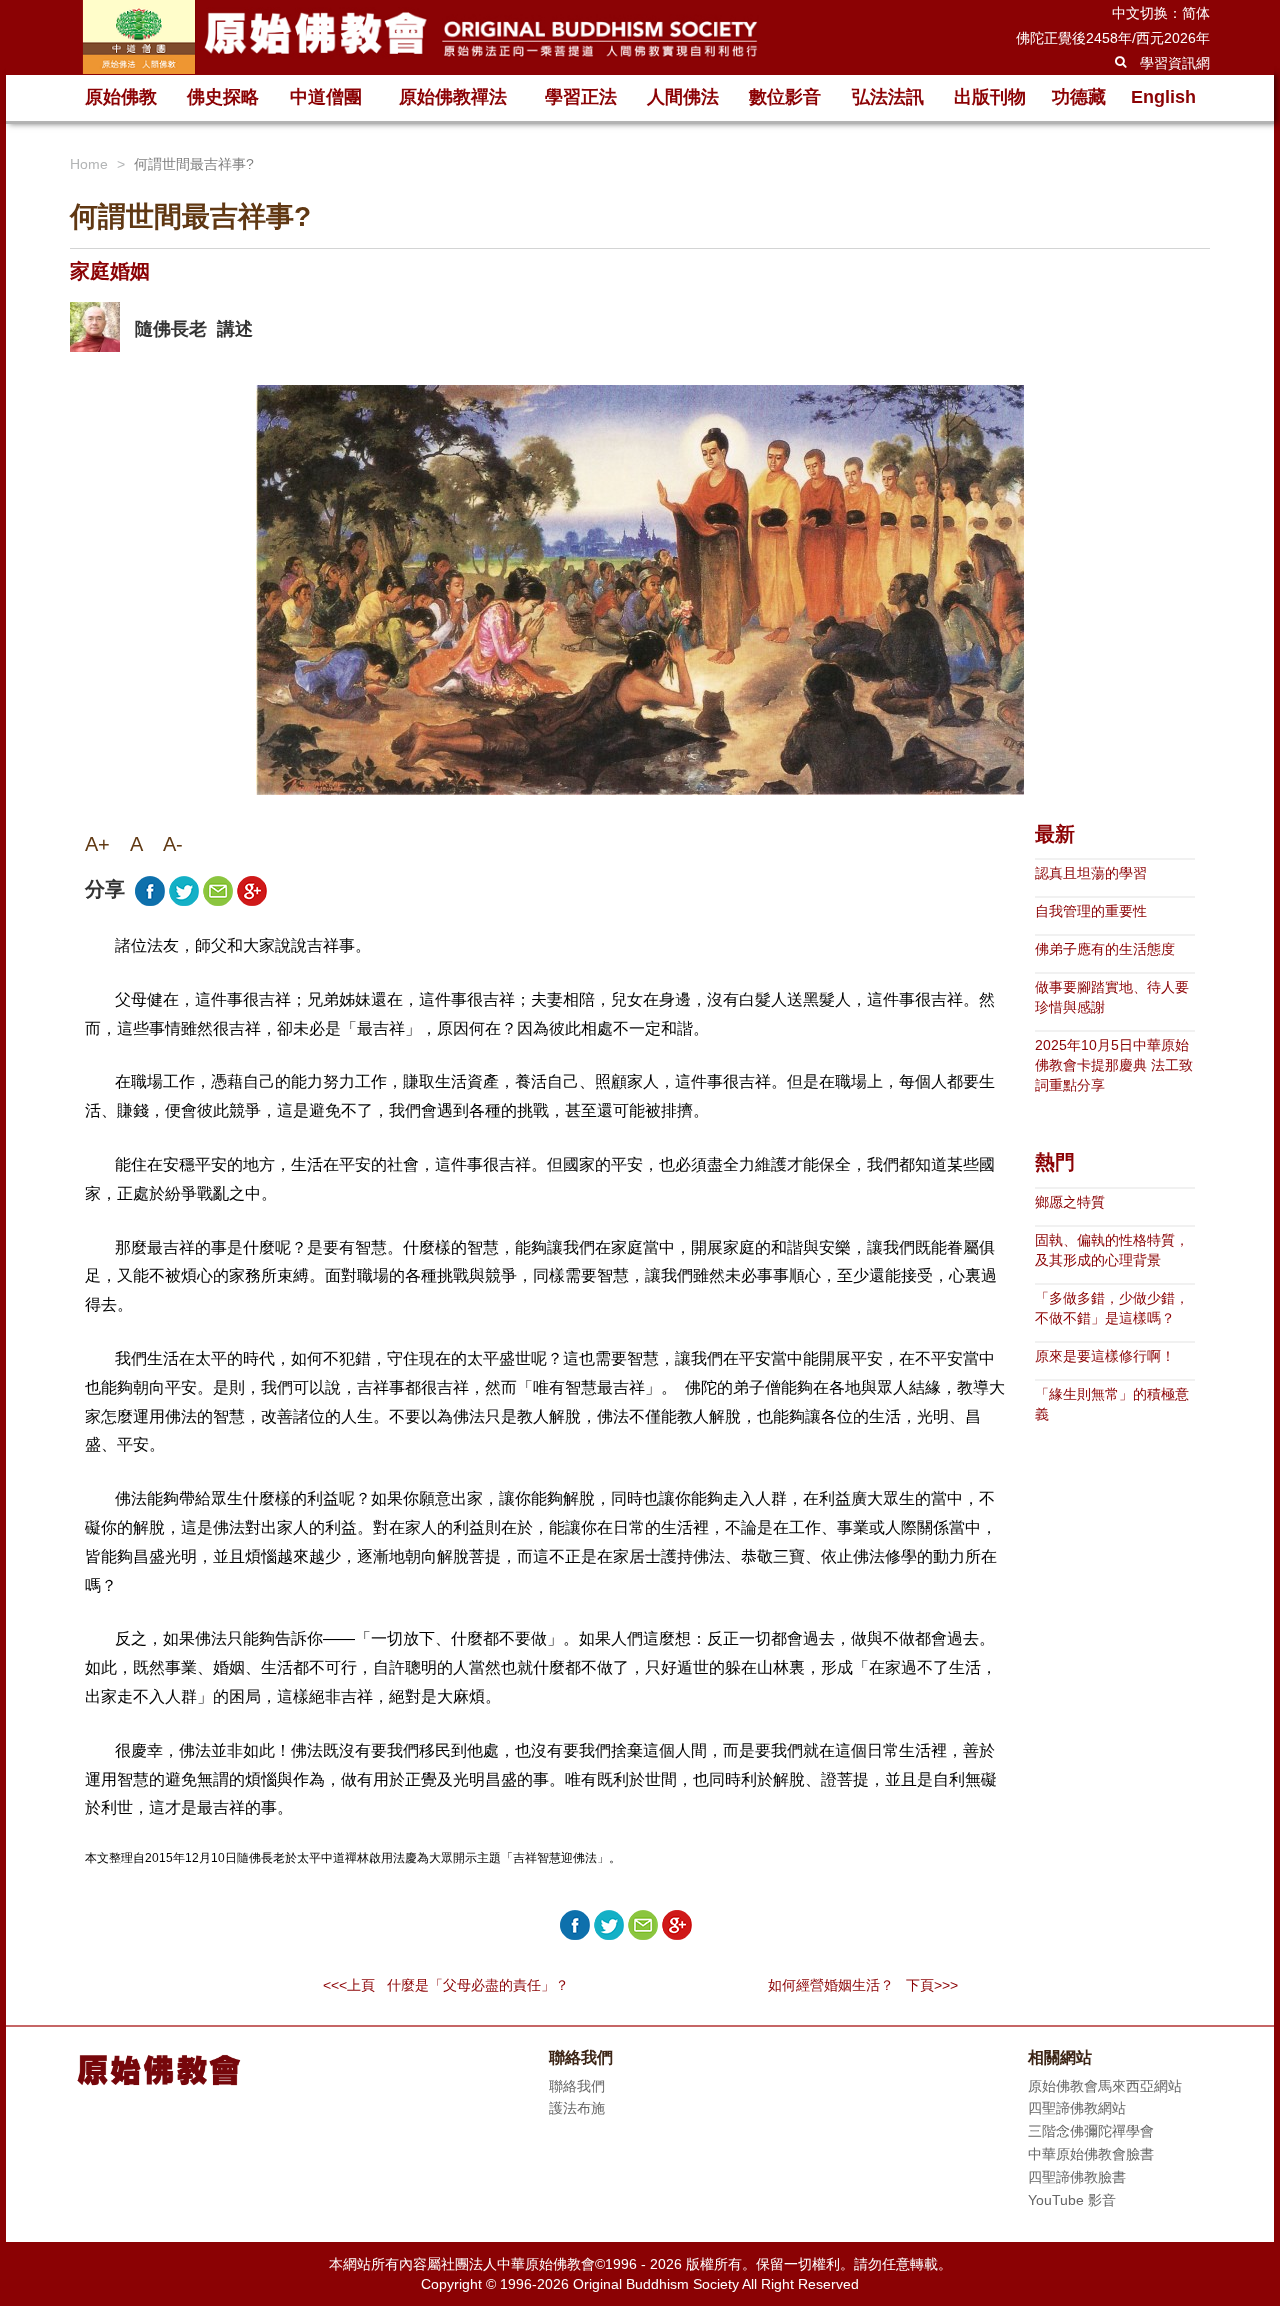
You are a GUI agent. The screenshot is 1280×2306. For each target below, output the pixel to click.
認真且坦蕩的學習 (1091, 873)
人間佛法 (683, 97)
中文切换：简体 (1161, 13)
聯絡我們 (577, 2086)
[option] (95, 327)
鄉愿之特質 (1070, 1202)
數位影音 (785, 97)
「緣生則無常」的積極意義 (1112, 1404)
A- (173, 844)
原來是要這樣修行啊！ (1105, 1356)
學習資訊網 (1175, 63)
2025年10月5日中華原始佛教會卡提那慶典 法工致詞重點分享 (1114, 1065)
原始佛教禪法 (453, 97)
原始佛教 (121, 97)
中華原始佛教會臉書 (1091, 2154)
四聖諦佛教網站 (1077, 2108)
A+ (97, 844)
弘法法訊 (888, 97)
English (1163, 97)
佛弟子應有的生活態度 (1105, 949)
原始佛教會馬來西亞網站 (1105, 2086)
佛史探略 (223, 97)
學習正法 (581, 97)
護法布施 (577, 2108)
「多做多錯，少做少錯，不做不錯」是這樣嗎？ (1112, 1308)
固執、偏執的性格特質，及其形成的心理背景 (1112, 1250)
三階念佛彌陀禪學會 (1091, 2131)
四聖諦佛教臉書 (1077, 2177)
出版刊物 (990, 97)
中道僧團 (326, 97)
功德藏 (1079, 97)
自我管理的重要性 (1091, 911)
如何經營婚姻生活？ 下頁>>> (863, 1985)
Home (89, 164)
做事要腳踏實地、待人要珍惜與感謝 (1112, 997)
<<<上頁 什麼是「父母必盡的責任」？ (446, 1985)
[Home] (420, 37)
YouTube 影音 (1072, 2200)
